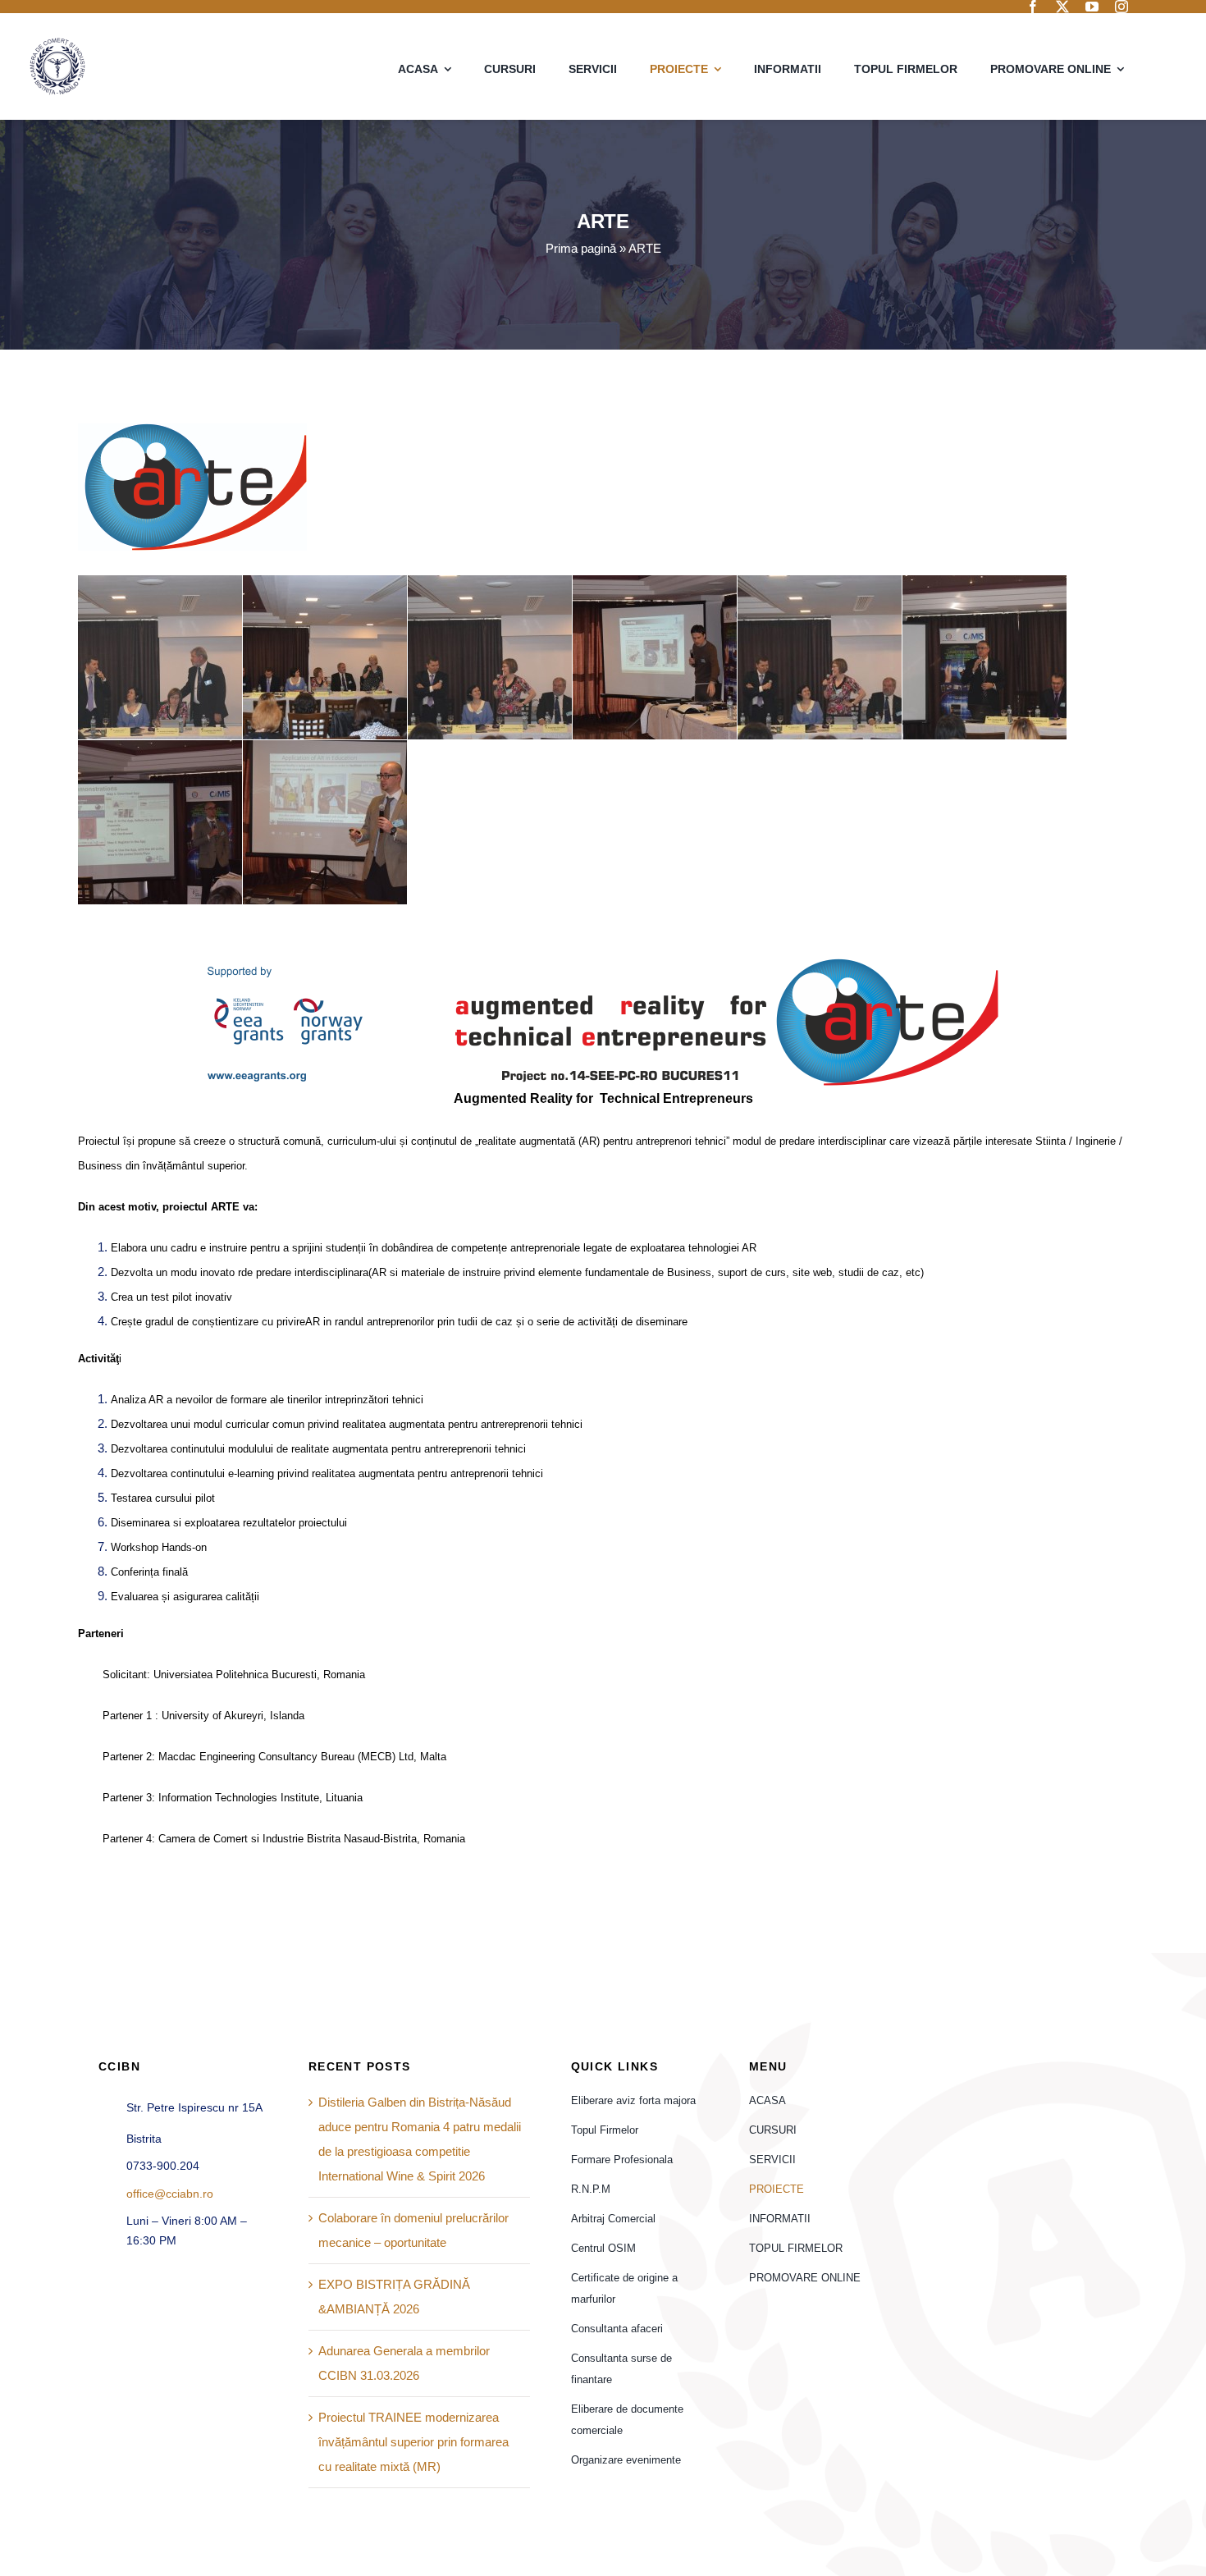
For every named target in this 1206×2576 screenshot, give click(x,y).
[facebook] (1033, 7)
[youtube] (1092, 7)
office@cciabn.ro (170, 2194)
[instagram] (1121, 7)
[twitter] (1062, 7)
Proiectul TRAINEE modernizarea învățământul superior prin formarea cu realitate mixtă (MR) (413, 2442)
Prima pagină (581, 248)
